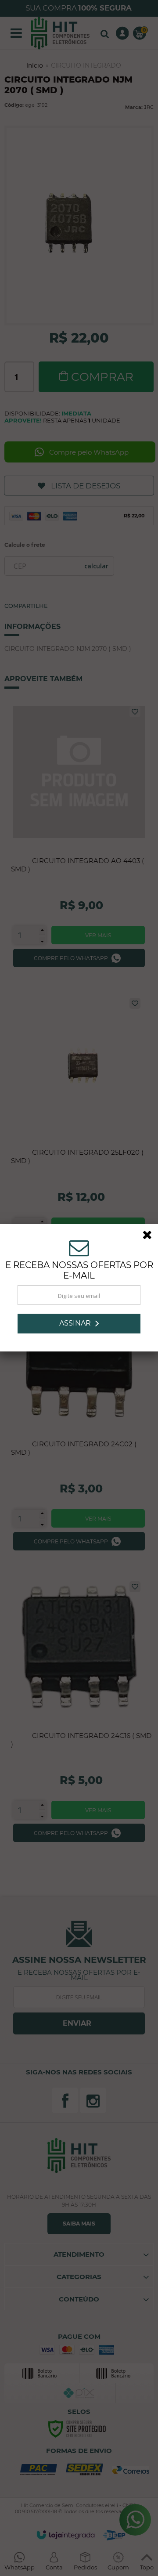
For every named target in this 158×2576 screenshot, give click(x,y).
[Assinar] (79, 1324)
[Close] (150, 1236)
